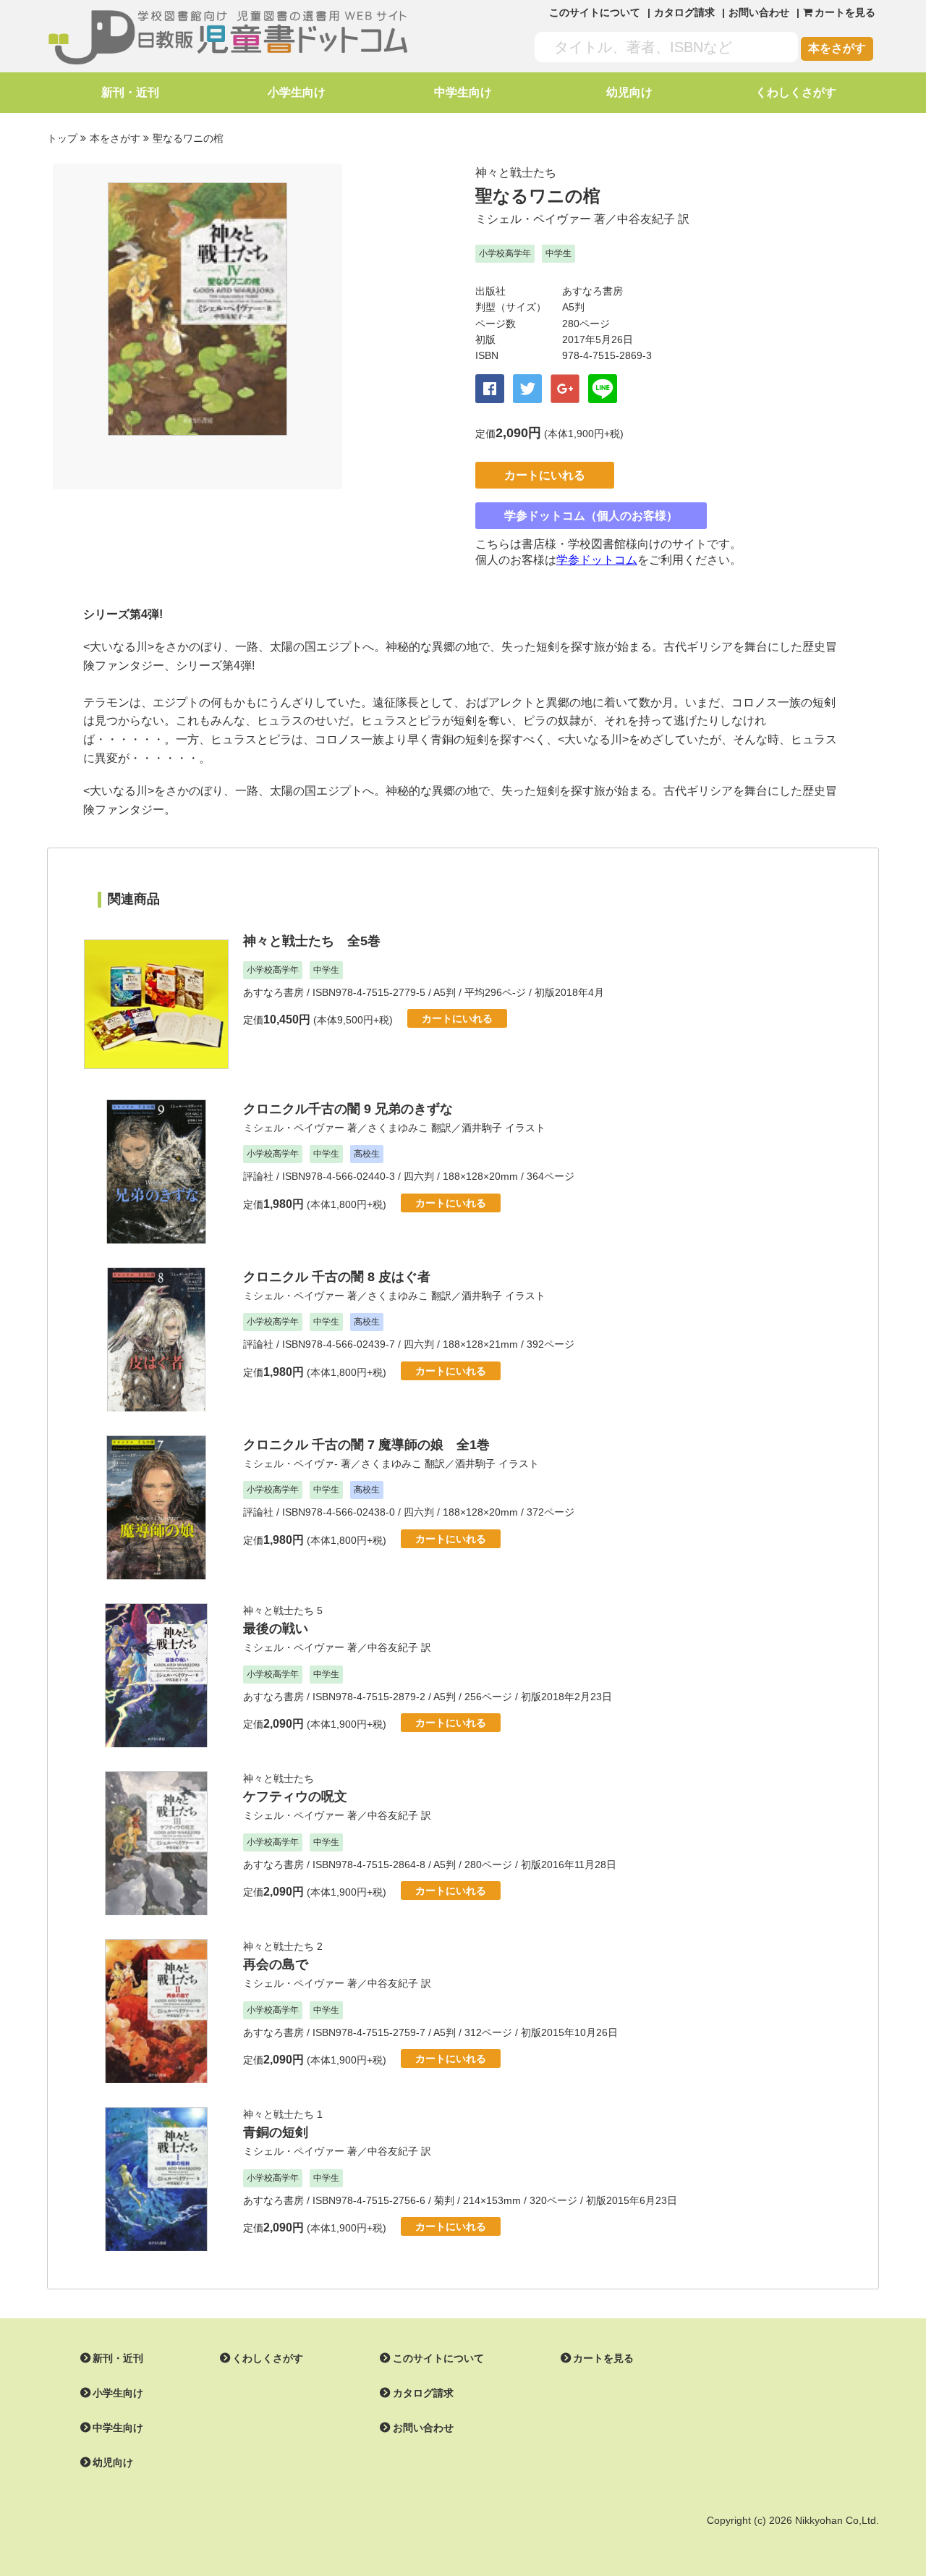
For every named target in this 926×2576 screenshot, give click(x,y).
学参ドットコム (597, 560)
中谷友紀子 (646, 219)
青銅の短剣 (276, 2132)
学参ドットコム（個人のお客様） (591, 516)
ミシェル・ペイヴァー (533, 219)
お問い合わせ (759, 12)
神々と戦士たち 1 (283, 2114)
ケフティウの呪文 (295, 1796)
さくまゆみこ (398, 1128)
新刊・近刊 (130, 92)
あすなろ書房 (592, 291)
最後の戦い (276, 1629)
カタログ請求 (684, 12)
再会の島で (276, 1964)
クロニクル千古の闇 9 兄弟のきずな (348, 1109)
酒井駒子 (482, 1128)
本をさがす (837, 48)
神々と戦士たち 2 (283, 1946)
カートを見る (603, 2358)
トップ (62, 138)
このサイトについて (595, 12)
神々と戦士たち (516, 173)
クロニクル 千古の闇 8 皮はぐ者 (337, 1277)
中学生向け (463, 92)
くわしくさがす (796, 92)
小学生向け (297, 92)
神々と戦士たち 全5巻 (312, 941)
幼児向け (629, 92)
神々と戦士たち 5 (283, 1610)
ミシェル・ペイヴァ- (290, 1464)
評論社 (258, 1176)
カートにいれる (545, 475)
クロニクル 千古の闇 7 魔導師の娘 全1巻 (366, 1445)
